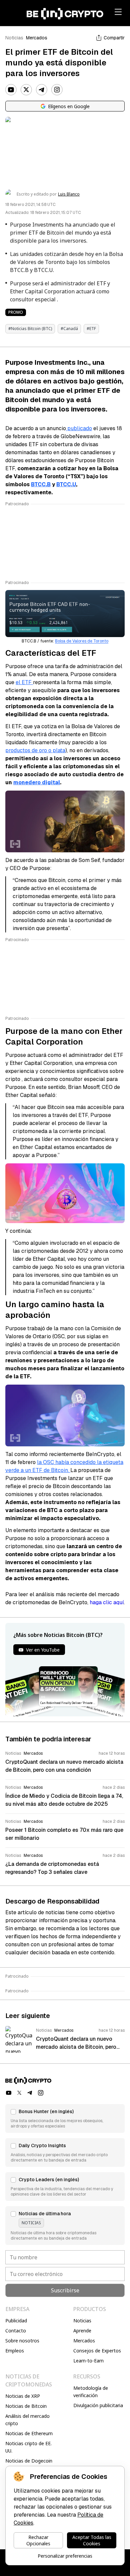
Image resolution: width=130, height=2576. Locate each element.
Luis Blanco (69, 194)
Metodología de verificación (91, 2392)
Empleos (15, 2351)
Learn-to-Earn (88, 2361)
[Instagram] (57, 90)
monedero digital (37, 782)
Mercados (37, 38)
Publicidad (16, 2321)
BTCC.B (41, 484)
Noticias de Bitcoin (26, 2406)
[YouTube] (11, 90)
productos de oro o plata (35, 750)
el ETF (24, 682)
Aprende (82, 2331)
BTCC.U (66, 484)
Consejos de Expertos (97, 2351)
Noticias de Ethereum (29, 2433)
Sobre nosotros (22, 2341)
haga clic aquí (107, 1602)
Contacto (16, 2331)
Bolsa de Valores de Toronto (82, 641)
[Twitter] (26, 90)
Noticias (14, 38)
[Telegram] (42, 90)
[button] (65, 2118)
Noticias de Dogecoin (29, 2461)
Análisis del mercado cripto (27, 2420)
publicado (79, 428)
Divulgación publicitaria (98, 2405)
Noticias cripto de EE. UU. (28, 2447)
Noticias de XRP (23, 2396)
